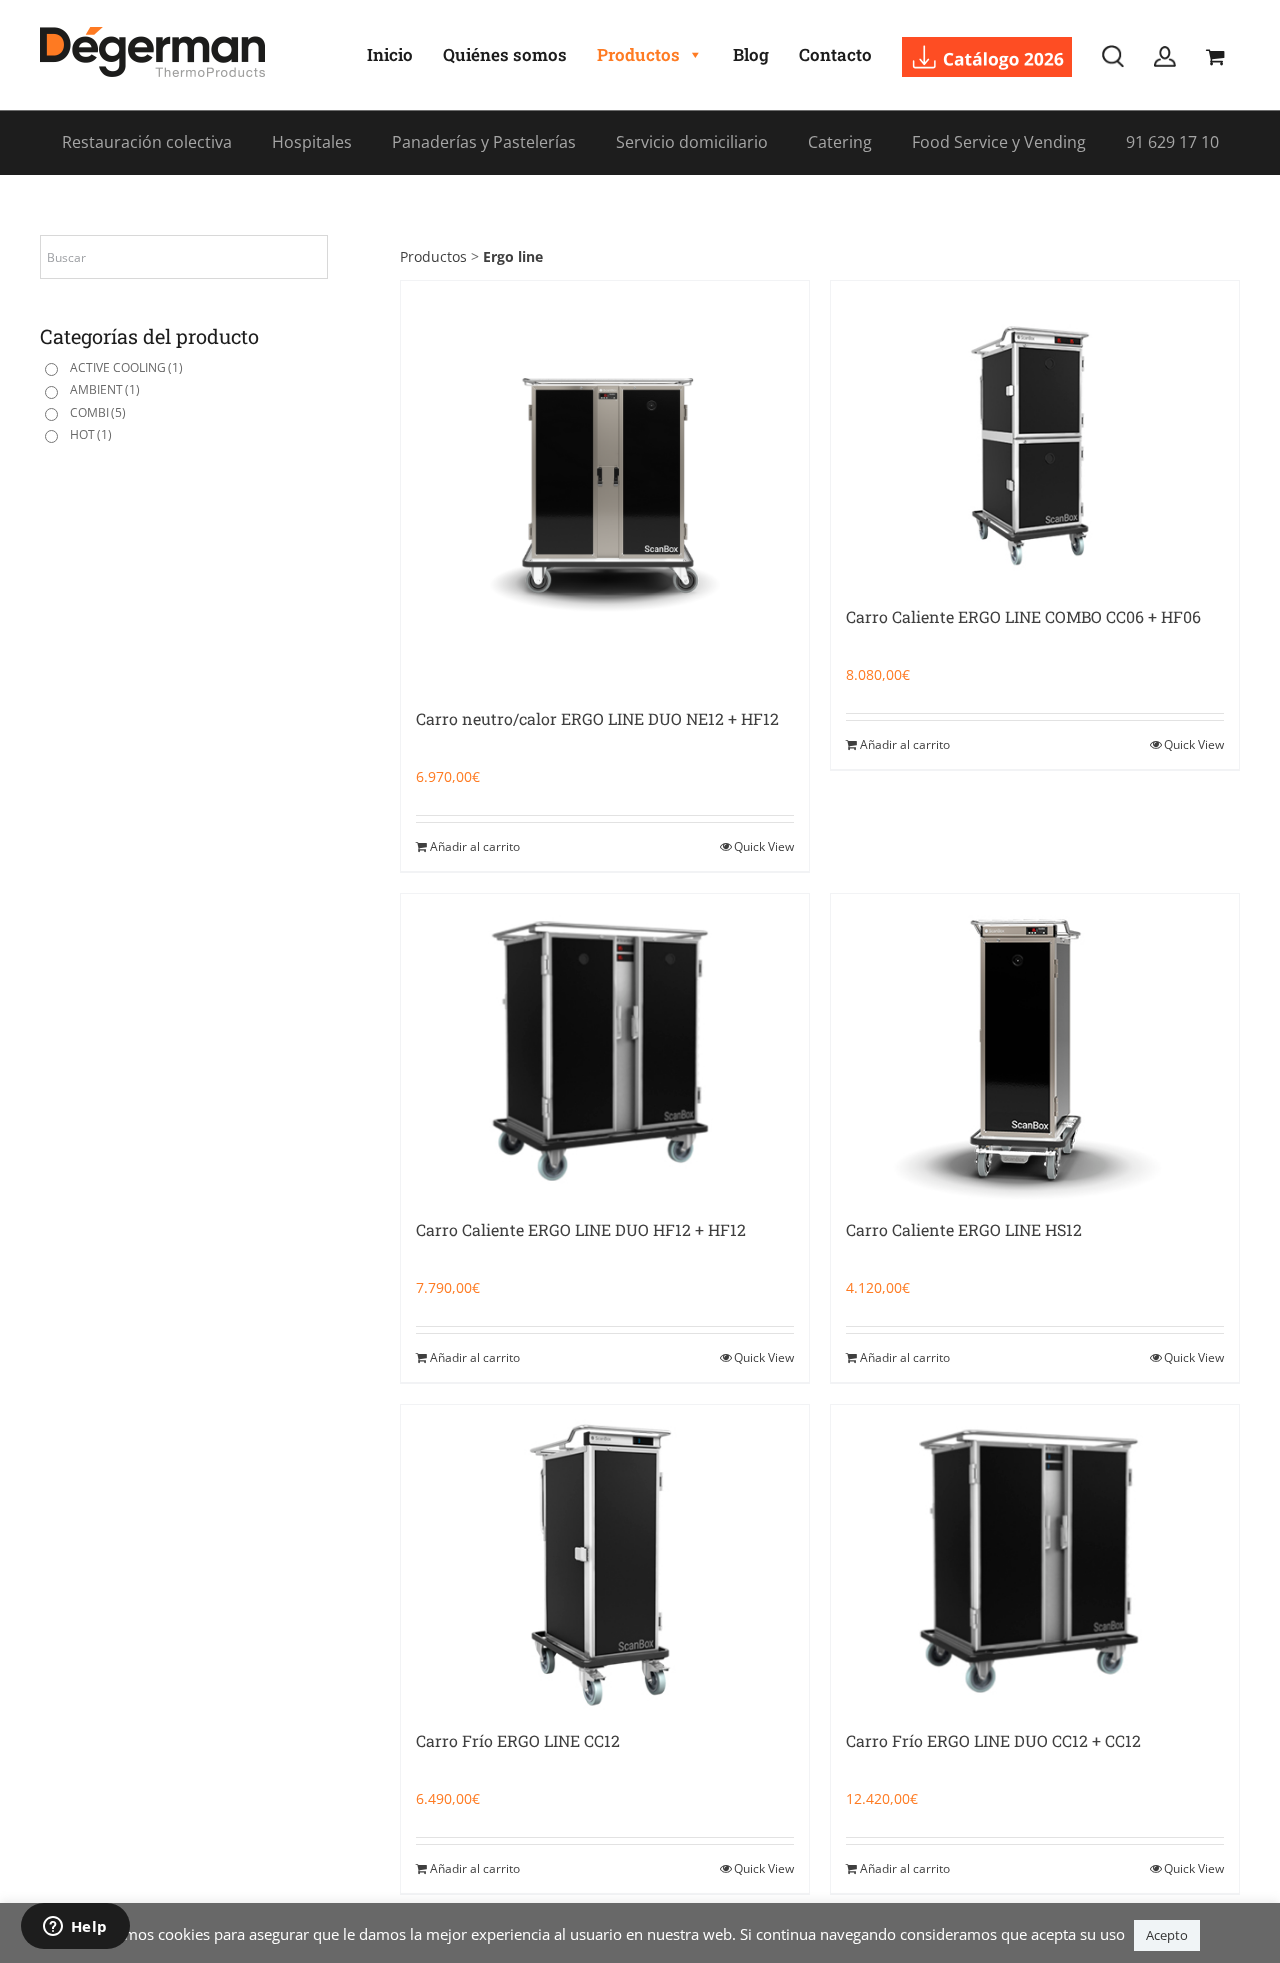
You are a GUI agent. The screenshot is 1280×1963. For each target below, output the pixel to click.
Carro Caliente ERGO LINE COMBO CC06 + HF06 (1023, 616)
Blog (751, 54)
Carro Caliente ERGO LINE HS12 (964, 1229)
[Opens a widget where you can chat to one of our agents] (75, 1928)
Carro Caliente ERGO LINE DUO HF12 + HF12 (581, 1229)
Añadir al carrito (475, 846)
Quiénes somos (505, 54)
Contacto (835, 54)
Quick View (764, 846)
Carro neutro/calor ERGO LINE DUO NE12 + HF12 (597, 718)
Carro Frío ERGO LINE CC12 (518, 1740)
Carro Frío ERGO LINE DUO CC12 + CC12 (993, 1740)
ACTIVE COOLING (126, 367)
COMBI (98, 412)
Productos (638, 54)
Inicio (390, 54)
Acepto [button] (1167, 1935)
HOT (91, 434)
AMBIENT (105, 389)
